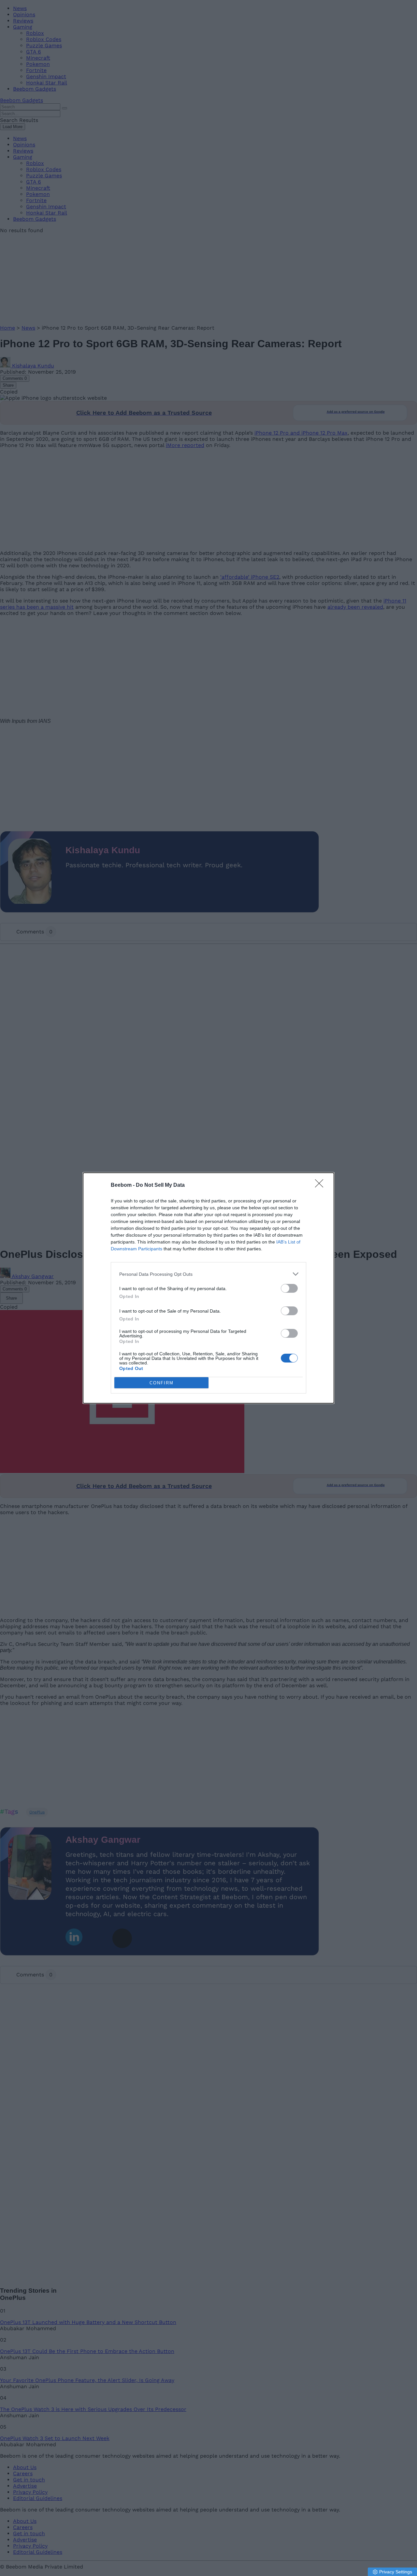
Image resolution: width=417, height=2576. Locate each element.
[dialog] (208, 1288)
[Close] (321, 1185)
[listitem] (208, 1274)
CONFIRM (162, 1383)
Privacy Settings (396, 2572)
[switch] (289, 1288)
